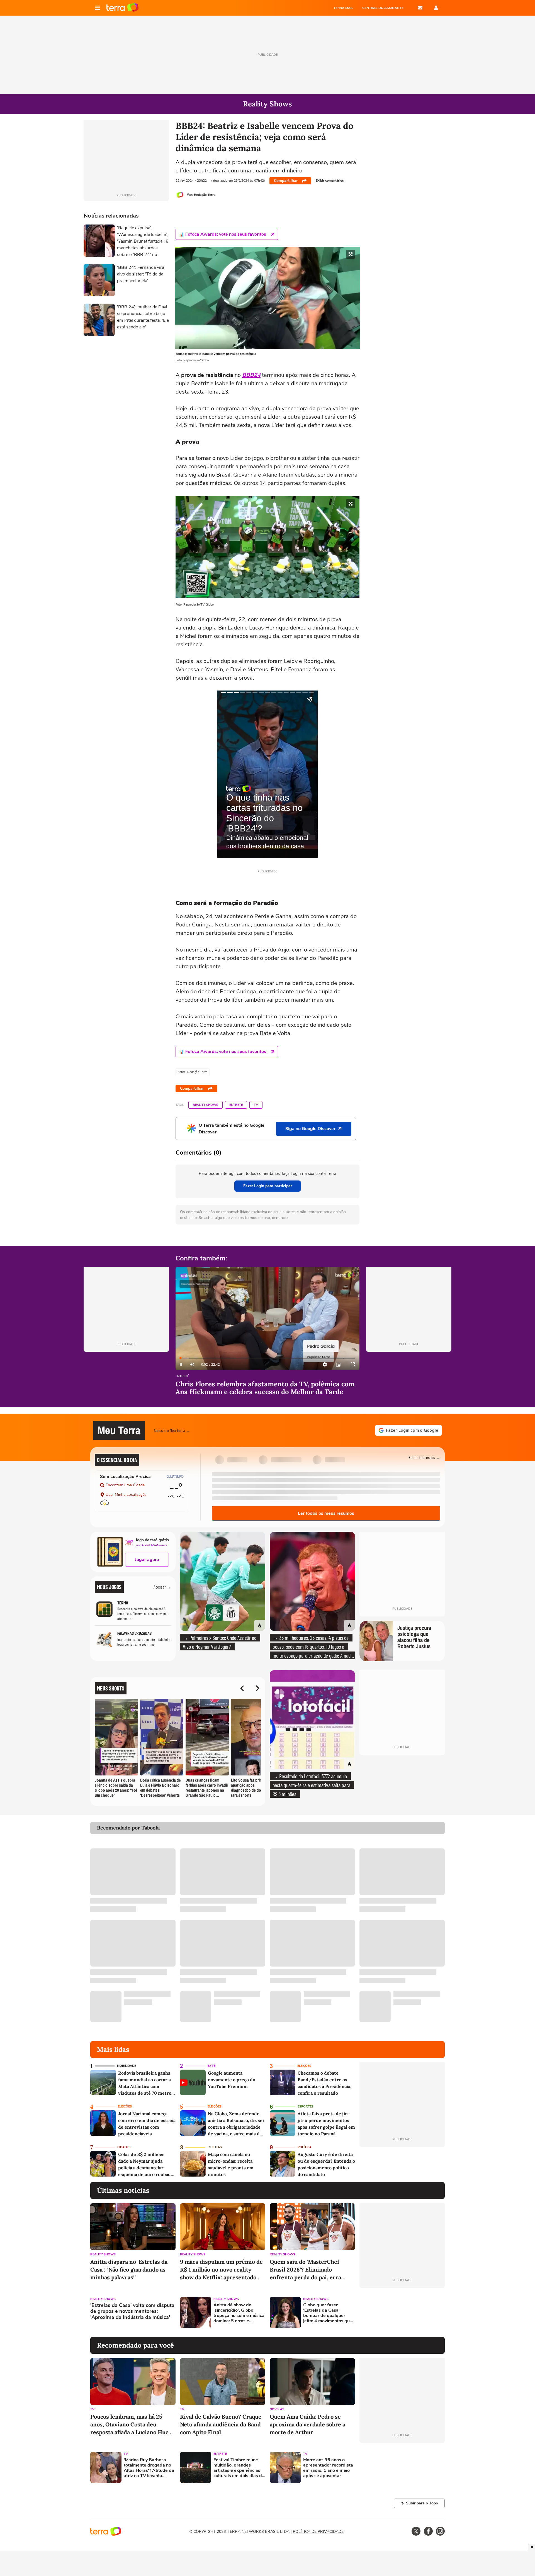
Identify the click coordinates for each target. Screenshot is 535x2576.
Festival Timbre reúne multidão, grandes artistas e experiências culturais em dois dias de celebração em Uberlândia (239, 2468)
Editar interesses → (425, 1457)
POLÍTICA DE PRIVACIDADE (318, 2532)
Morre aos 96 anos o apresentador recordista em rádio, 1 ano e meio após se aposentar (328, 2468)
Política (305, 2147)
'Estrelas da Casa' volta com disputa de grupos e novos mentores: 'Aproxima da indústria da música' (132, 2312)
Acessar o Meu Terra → (172, 1430)
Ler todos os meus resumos (326, 1513)
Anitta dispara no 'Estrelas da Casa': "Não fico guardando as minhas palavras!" (129, 2269)
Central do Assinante (383, 8)
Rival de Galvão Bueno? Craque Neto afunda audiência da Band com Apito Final (221, 2424)
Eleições (304, 2066)
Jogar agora (147, 1560)
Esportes (306, 2107)
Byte (211, 2066)
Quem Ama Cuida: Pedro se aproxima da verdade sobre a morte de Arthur (307, 2424)
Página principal (122, 8)
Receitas (215, 2147)
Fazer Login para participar (268, 1186)
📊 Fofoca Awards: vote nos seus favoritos (222, 234)
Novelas (277, 2409)
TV (256, 1105)
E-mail (420, 8)
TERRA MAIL (343, 8)
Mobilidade (127, 2066)
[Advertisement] (402, 2312)
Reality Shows (206, 1105)
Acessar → (162, 1587)
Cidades (124, 2147)
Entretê (236, 1105)
